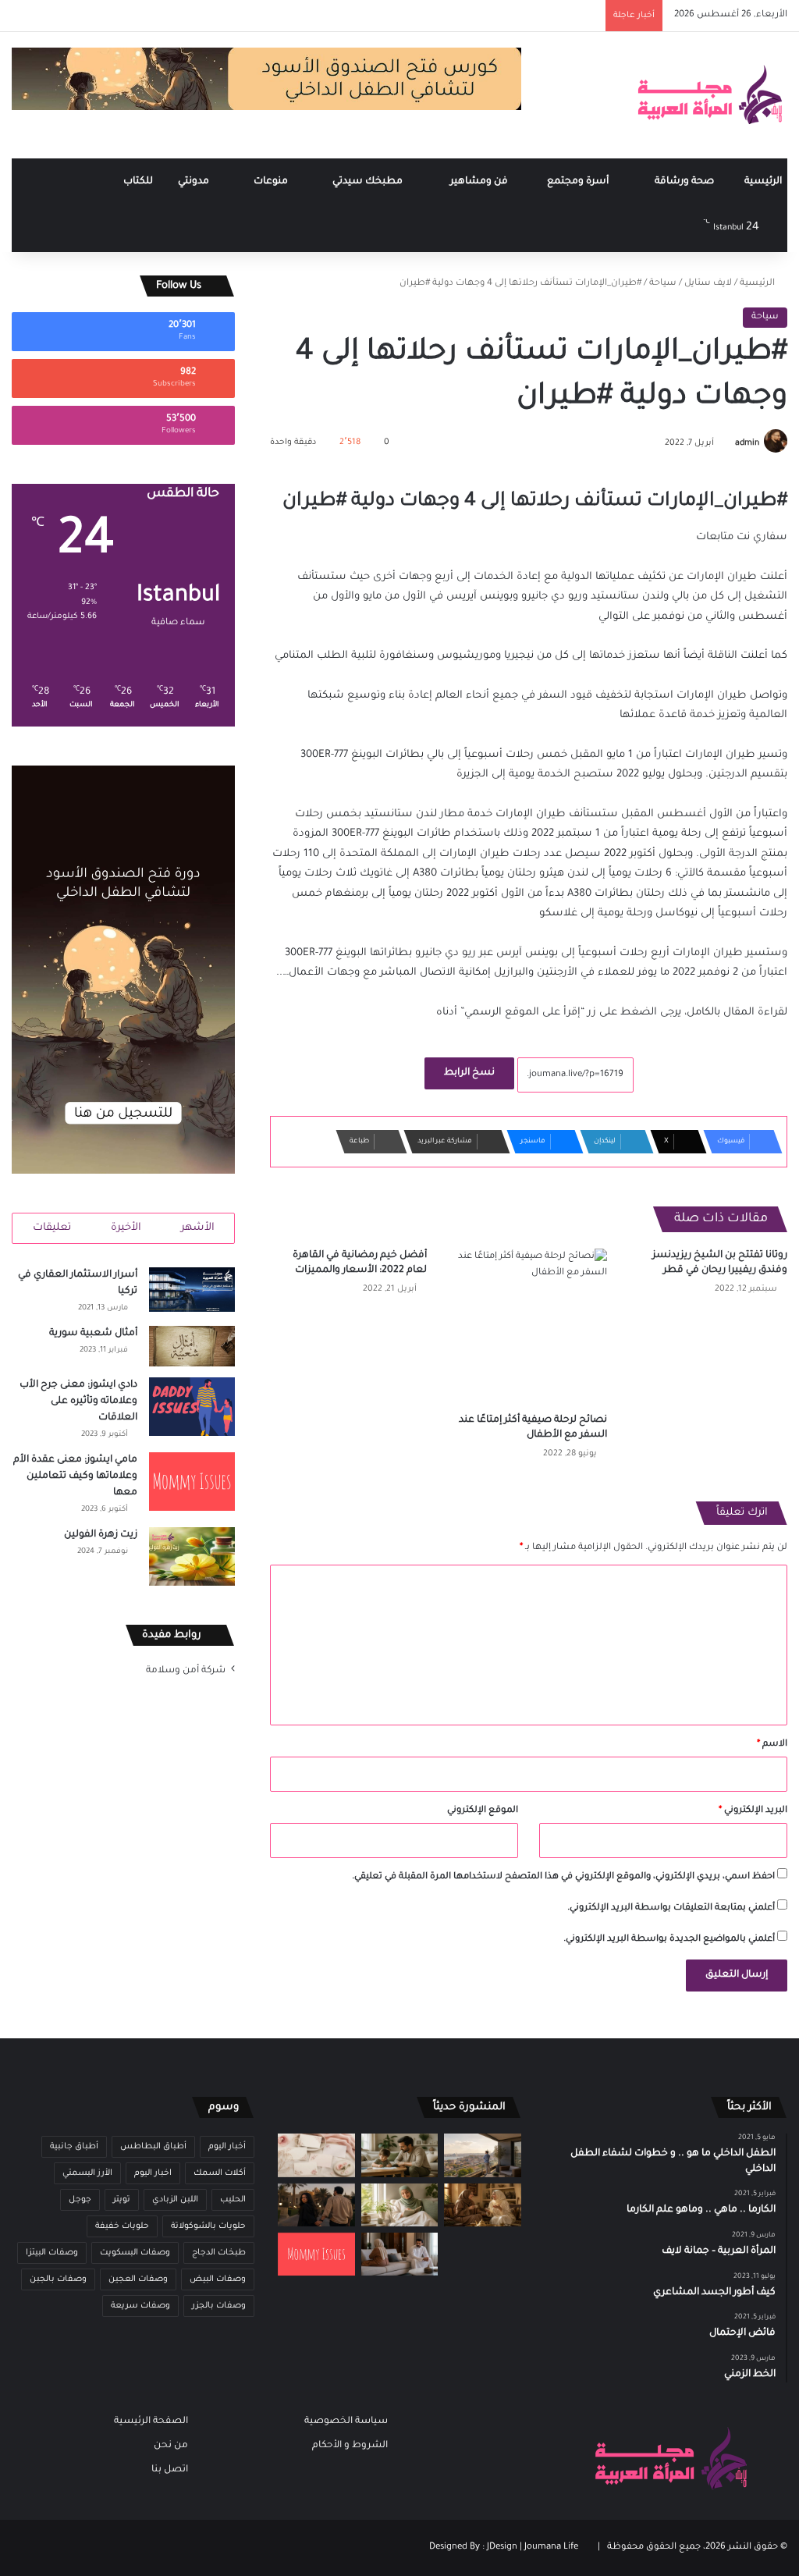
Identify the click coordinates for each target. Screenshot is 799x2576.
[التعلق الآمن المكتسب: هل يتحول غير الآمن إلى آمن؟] (399, 2205)
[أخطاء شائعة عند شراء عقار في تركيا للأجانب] (482, 2155)
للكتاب (138, 182)
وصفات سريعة (140, 2306)
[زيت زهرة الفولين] (192, 1556)
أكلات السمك (220, 2173)
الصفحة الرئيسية (151, 2421)
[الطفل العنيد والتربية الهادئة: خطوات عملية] (399, 2155)
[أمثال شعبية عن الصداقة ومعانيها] (482, 2205)
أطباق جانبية (74, 2147)
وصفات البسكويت (135, 2253)
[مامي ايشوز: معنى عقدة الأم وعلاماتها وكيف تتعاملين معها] (192, 1482)
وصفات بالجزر (219, 2306)
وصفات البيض (218, 2279)
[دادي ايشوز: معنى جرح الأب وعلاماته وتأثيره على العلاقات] (192, 1407)
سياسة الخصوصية (346, 2421)
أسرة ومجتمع (579, 182)
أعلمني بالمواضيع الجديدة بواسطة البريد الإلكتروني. (669, 1940)
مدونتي (195, 182)
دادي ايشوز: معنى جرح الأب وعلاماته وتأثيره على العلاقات (78, 1402)
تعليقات (52, 1228)
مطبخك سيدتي (369, 182)
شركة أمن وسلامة (186, 1671)
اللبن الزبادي (175, 2200)
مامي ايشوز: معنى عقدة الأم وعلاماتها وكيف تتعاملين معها (75, 1476)
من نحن (171, 2446)
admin (747, 443)
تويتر (122, 2200)
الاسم (772, 1745)
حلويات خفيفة (122, 2226)
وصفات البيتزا (52, 2253)
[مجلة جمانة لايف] (709, 95)
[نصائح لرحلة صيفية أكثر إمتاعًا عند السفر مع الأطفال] (529, 1327)
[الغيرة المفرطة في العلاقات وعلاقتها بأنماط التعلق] (316, 2205)
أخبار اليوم (227, 2147)
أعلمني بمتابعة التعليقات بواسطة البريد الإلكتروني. (671, 1908)
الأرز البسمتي (87, 2173)
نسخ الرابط (469, 1073)
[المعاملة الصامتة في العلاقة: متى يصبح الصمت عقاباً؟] (399, 2254)
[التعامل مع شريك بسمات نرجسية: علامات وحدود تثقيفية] (482, 2254)
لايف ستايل (708, 284)
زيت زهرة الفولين (101, 1535)
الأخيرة (126, 1228)
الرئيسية (763, 182)
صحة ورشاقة (685, 182)
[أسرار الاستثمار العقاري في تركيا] (192, 1290)
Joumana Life (551, 2548)
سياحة (663, 284)
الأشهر (198, 1228)
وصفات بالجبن (58, 2279)
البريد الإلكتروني (753, 1811)
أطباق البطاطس (153, 2147)
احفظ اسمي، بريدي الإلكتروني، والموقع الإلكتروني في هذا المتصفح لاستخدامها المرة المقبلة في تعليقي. (563, 1877)
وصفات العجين (138, 2279)
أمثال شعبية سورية (93, 1334)
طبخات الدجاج (219, 2253)
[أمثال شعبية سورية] (192, 1346)
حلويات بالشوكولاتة (208, 2226)
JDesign (502, 2548)
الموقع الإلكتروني (483, 1811)
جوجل (80, 2200)
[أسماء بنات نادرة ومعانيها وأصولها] (316, 2155)
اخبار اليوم (153, 2173)
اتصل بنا (170, 2470)
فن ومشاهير (480, 182)
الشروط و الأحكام (350, 2446)
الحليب (233, 2200)
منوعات (272, 182)
